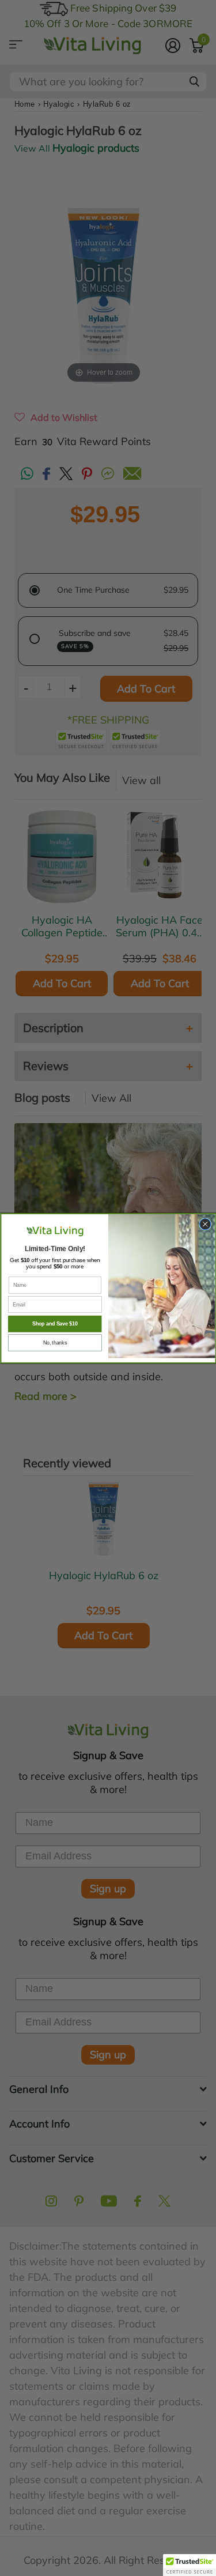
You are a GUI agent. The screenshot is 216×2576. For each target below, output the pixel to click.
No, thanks (54, 1343)
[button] (190, 2565)
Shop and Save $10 (54, 1324)
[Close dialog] (205, 1224)
